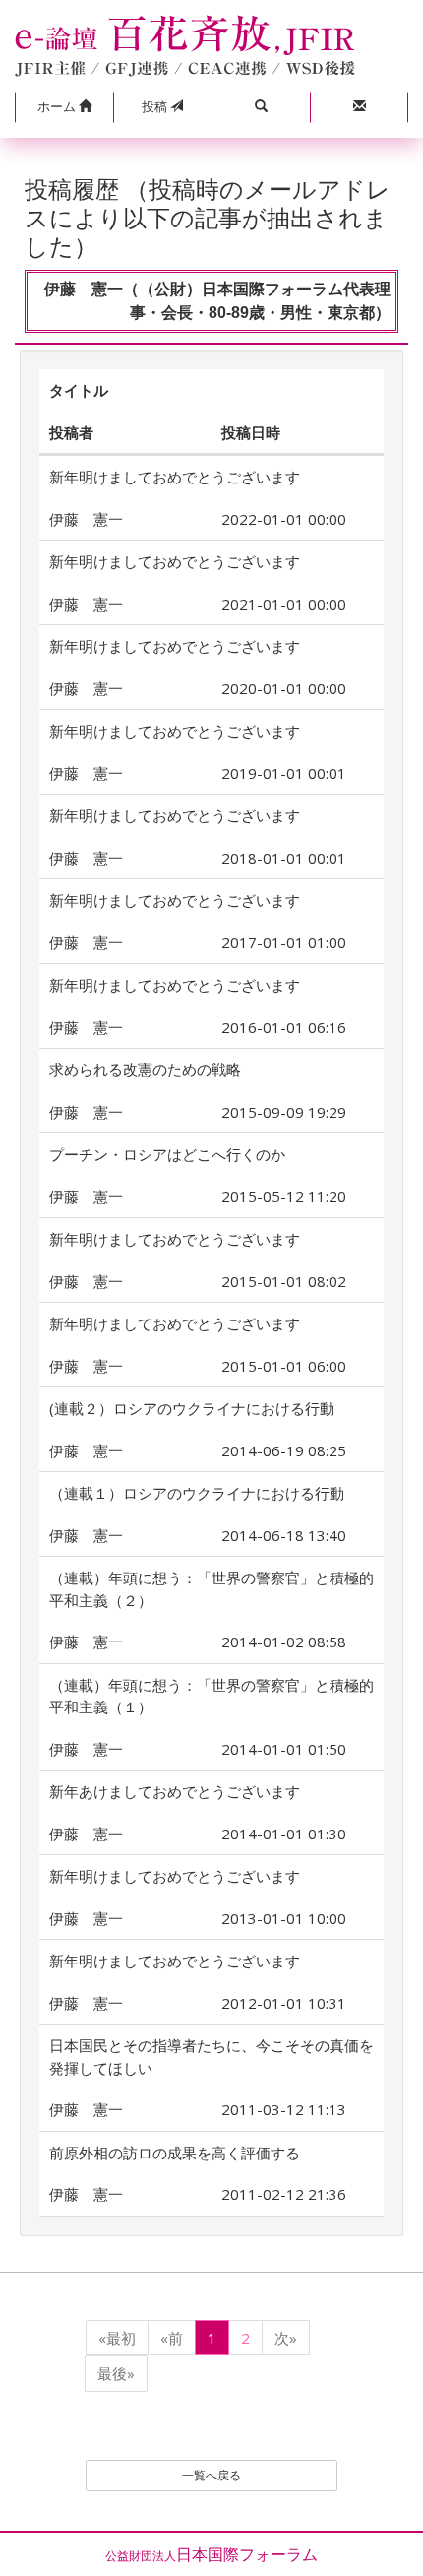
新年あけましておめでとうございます (175, 1791)
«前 (172, 2338)
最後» (116, 2373)
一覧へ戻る (211, 2475)
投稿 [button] (156, 106)
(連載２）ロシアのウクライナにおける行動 (192, 1408)
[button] (64, 107)
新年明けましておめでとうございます (175, 477)
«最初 (117, 2338)
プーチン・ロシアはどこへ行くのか (167, 1154)
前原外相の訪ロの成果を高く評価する (175, 2153)
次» (286, 2338)
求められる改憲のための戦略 (145, 1069)
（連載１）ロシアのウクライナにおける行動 (197, 1493)
